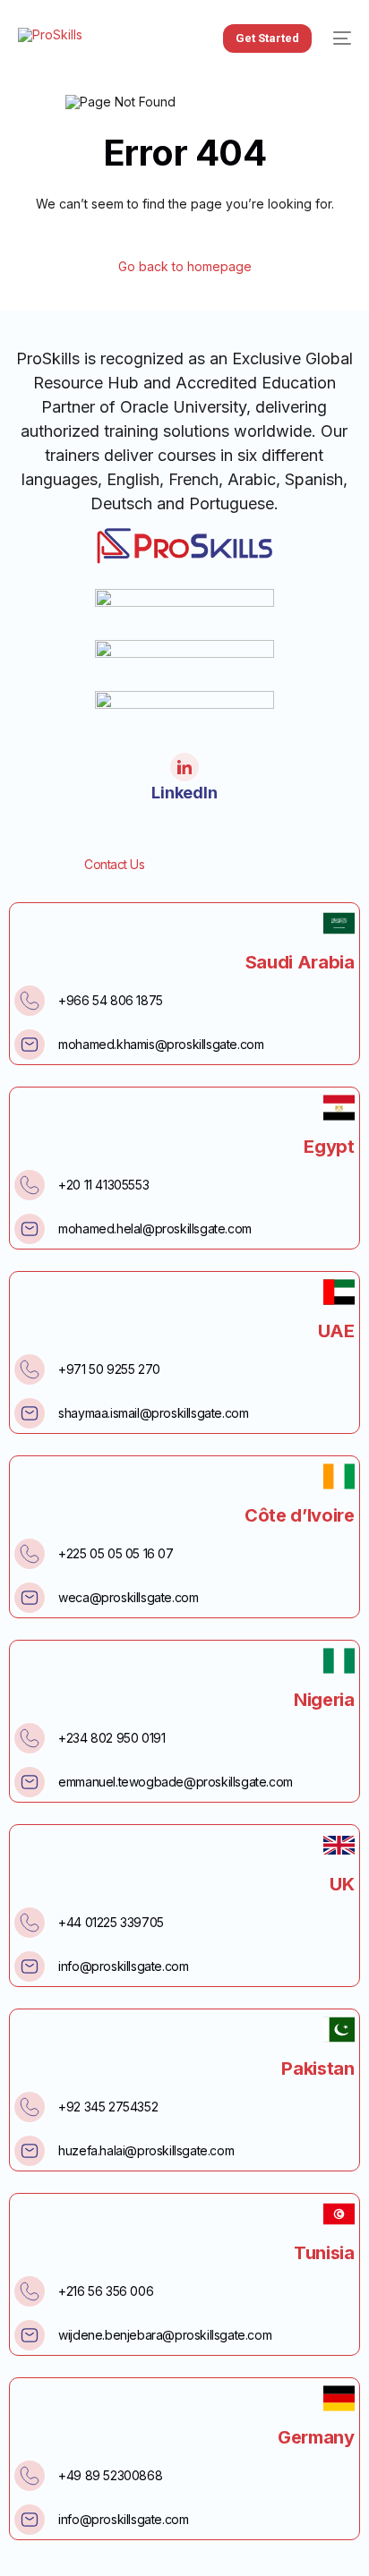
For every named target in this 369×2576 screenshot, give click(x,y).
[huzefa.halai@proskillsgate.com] (30, 2151)
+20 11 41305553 (103, 1185)
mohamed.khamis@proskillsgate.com (161, 1044)
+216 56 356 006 (106, 2291)
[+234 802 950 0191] (30, 1738)
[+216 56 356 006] (30, 2291)
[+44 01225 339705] (30, 1923)
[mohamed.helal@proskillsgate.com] (30, 1229)
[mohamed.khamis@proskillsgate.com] (30, 1045)
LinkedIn (184, 793)
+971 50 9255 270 (109, 1369)
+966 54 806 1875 (111, 1000)
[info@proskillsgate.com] (30, 1966)
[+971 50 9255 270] (30, 1369)
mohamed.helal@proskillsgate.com (155, 1228)
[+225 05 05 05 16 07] (30, 1554)
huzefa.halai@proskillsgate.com (146, 2150)
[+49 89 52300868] (30, 2476)
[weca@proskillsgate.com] (30, 1598)
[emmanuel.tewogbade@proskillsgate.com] (30, 1782)
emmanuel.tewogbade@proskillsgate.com (176, 1782)
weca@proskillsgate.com (128, 1597)
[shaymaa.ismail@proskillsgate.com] (30, 1413)
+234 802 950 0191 (112, 1738)
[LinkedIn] (184, 767)
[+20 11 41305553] (30, 1185)
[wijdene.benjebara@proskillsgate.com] (30, 2335)
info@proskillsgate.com (123, 1966)
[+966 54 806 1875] (30, 1001)
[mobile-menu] (340, 38)
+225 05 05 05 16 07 (116, 1553)
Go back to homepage (185, 267)
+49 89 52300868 (110, 2475)
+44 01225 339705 (111, 1922)
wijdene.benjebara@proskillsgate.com (165, 2335)
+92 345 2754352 (108, 2107)
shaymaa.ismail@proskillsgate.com (153, 1413)
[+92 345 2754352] (30, 2107)
